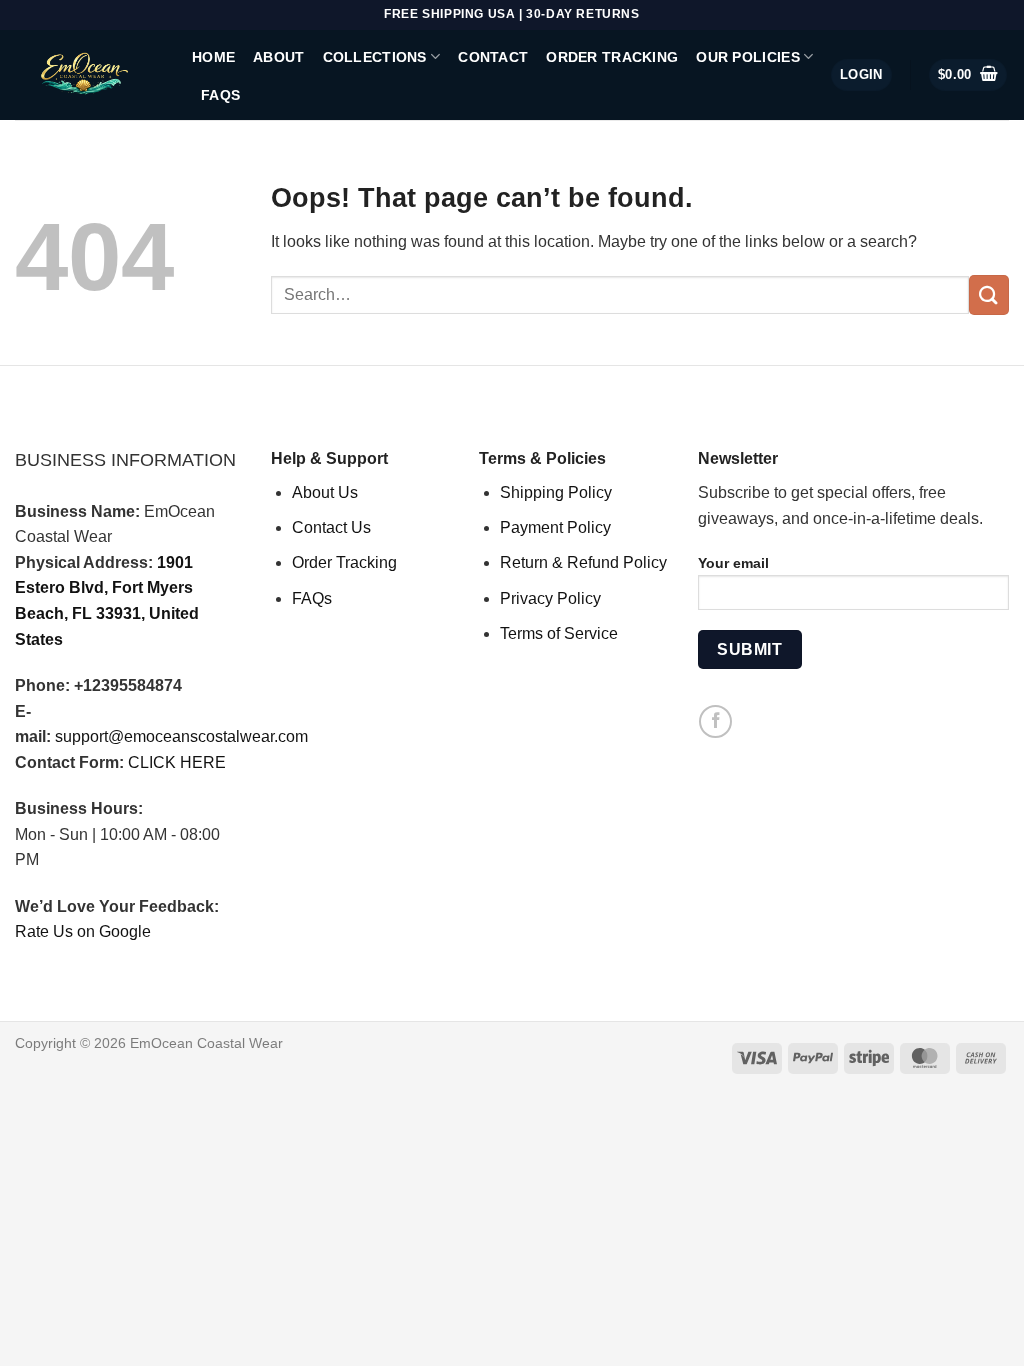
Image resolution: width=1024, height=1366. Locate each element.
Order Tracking (612, 57)
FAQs (220, 95)
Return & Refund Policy (583, 562)
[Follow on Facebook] (715, 721)
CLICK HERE (177, 762)
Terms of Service (559, 633)
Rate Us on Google (83, 931)
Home (213, 57)
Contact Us (331, 527)
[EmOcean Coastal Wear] (88, 75)
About (278, 57)
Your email (733, 563)
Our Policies (747, 57)
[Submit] (989, 294)
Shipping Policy (556, 492)
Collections (375, 57)
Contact (493, 57)
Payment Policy (555, 527)
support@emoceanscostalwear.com (181, 736)
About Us (325, 492)
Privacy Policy (550, 598)
